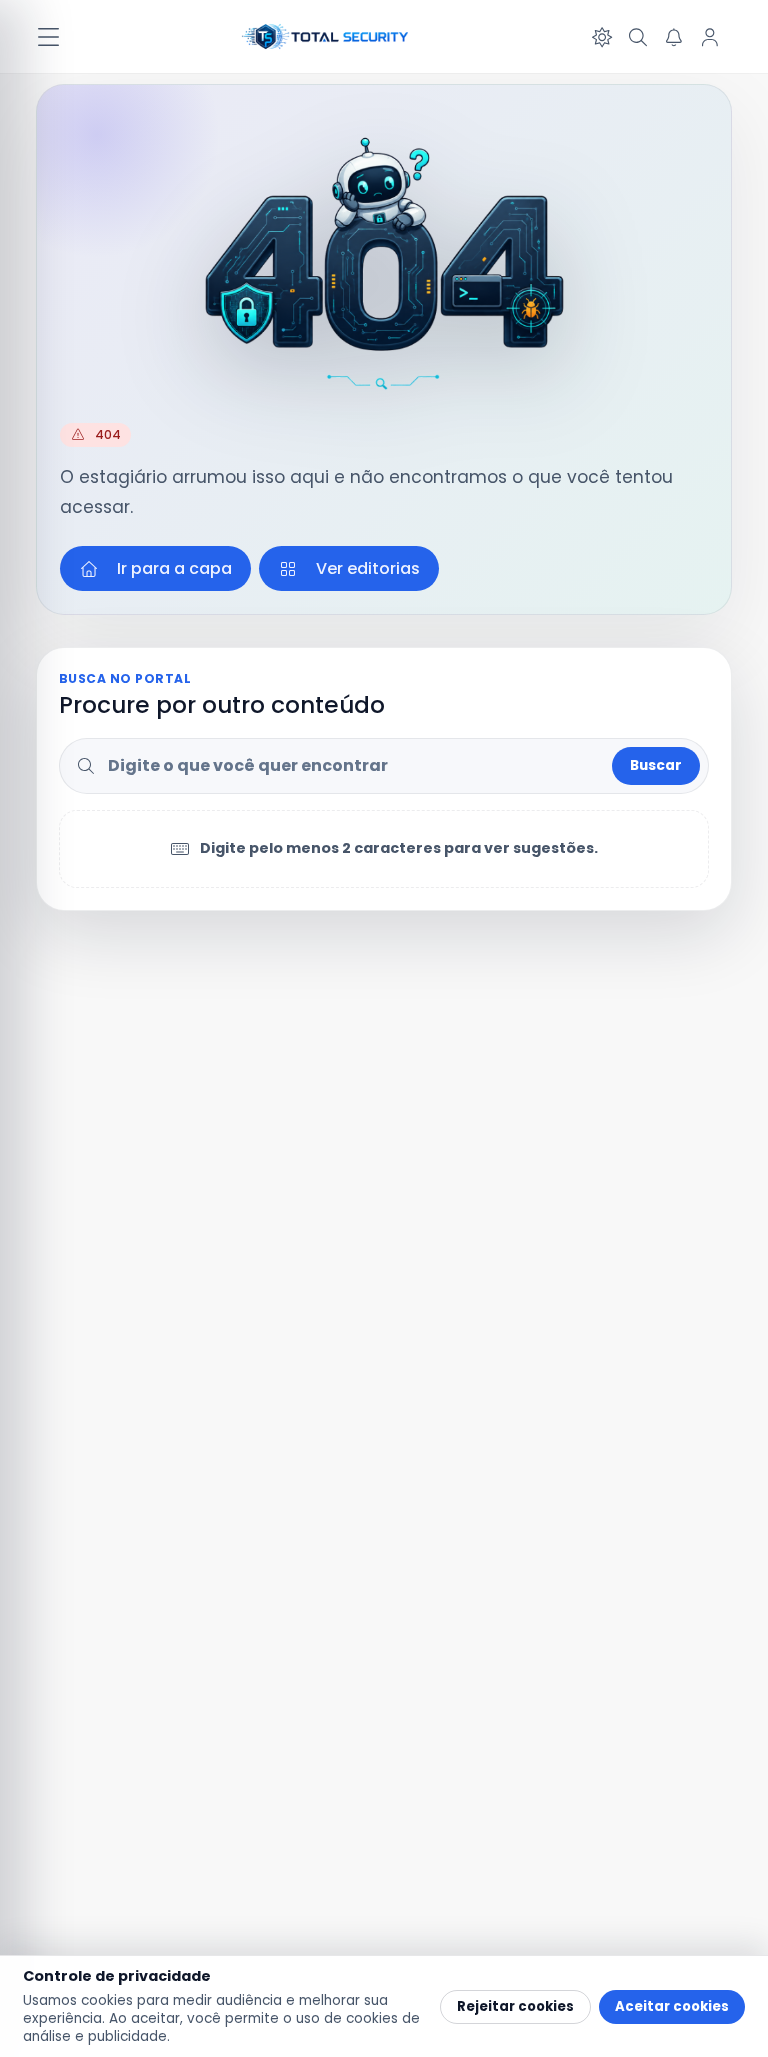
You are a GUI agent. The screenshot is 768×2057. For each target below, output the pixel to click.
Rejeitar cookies (515, 2006)
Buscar (656, 765)
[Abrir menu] (48, 37)
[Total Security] (326, 37)
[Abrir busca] (638, 37)
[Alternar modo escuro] (602, 37)
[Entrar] (710, 37)
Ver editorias (368, 568)
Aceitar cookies (672, 2006)
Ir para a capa (174, 568)
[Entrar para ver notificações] (674, 37)
